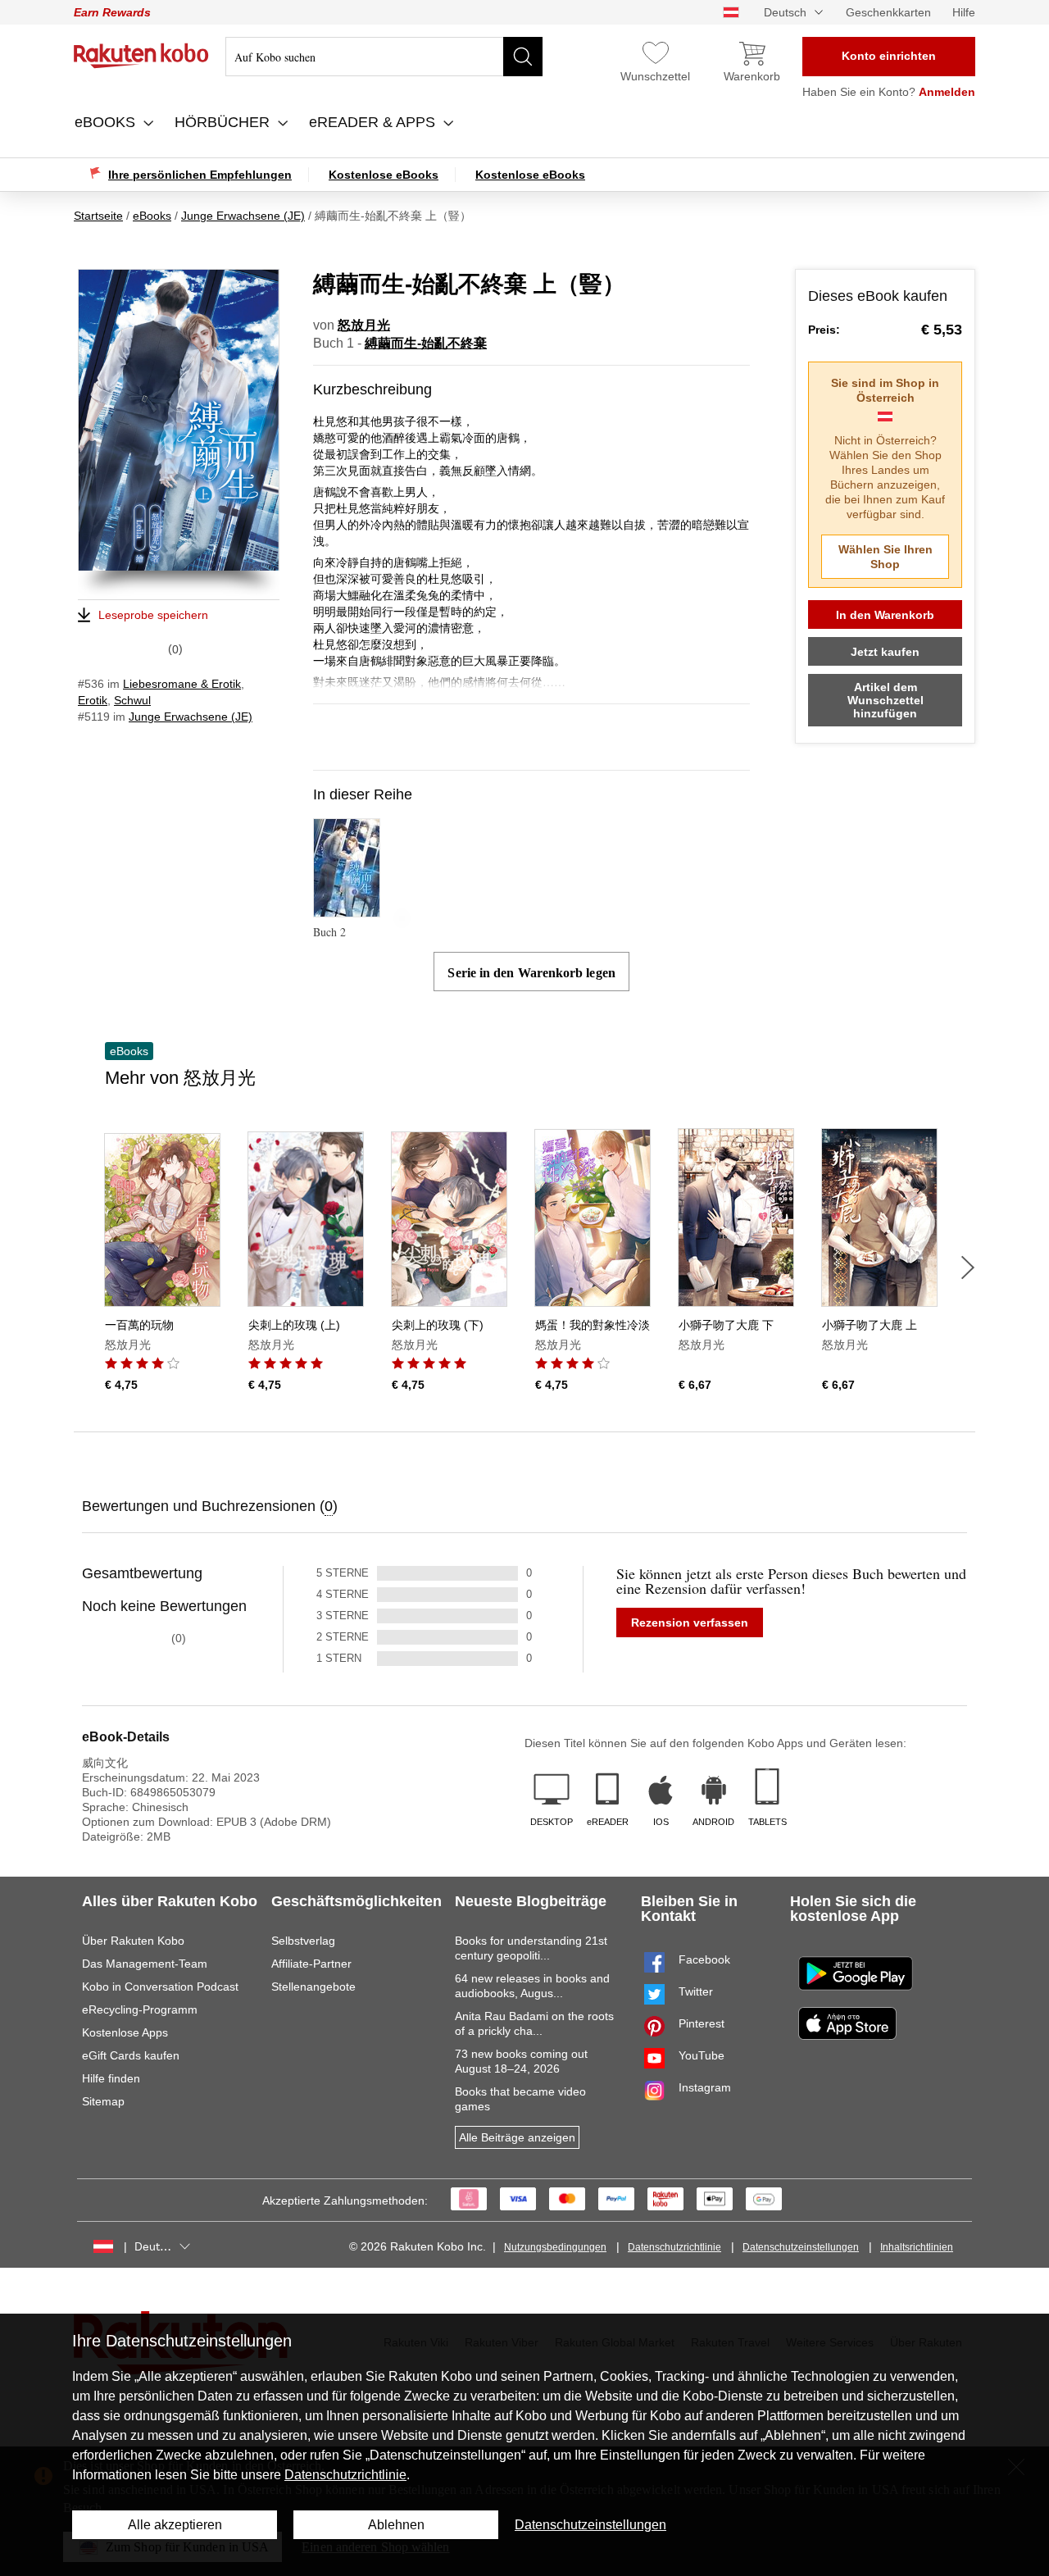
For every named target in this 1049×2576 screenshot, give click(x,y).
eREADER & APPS (374, 122)
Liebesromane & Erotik (182, 684)
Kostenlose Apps (125, 2032)
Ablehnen (396, 2525)
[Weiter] (968, 1268)
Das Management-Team (145, 1964)
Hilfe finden (111, 2078)
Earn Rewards (112, 12)
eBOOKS (107, 122)
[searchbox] (384, 57)
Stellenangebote (313, 1987)
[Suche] (523, 57)
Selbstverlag (303, 1941)
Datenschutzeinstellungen (801, 2247)
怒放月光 (364, 325)
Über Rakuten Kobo (133, 1941)
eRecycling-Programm (140, 2009)
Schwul (132, 700)
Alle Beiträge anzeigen (517, 2137)
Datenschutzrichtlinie (674, 2247)
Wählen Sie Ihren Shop (886, 557)
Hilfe (964, 12)
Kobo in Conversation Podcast (160, 1987)
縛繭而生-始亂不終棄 (426, 343)
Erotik (93, 700)
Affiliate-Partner (311, 1964)
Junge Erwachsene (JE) (191, 717)
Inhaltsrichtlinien (917, 2247)
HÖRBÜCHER (224, 122)
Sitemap (103, 2101)
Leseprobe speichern (153, 615)
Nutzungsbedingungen (555, 2247)
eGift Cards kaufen (131, 2055)
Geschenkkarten (888, 12)
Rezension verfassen (690, 1623)
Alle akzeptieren (175, 2525)
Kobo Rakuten (141, 56)
